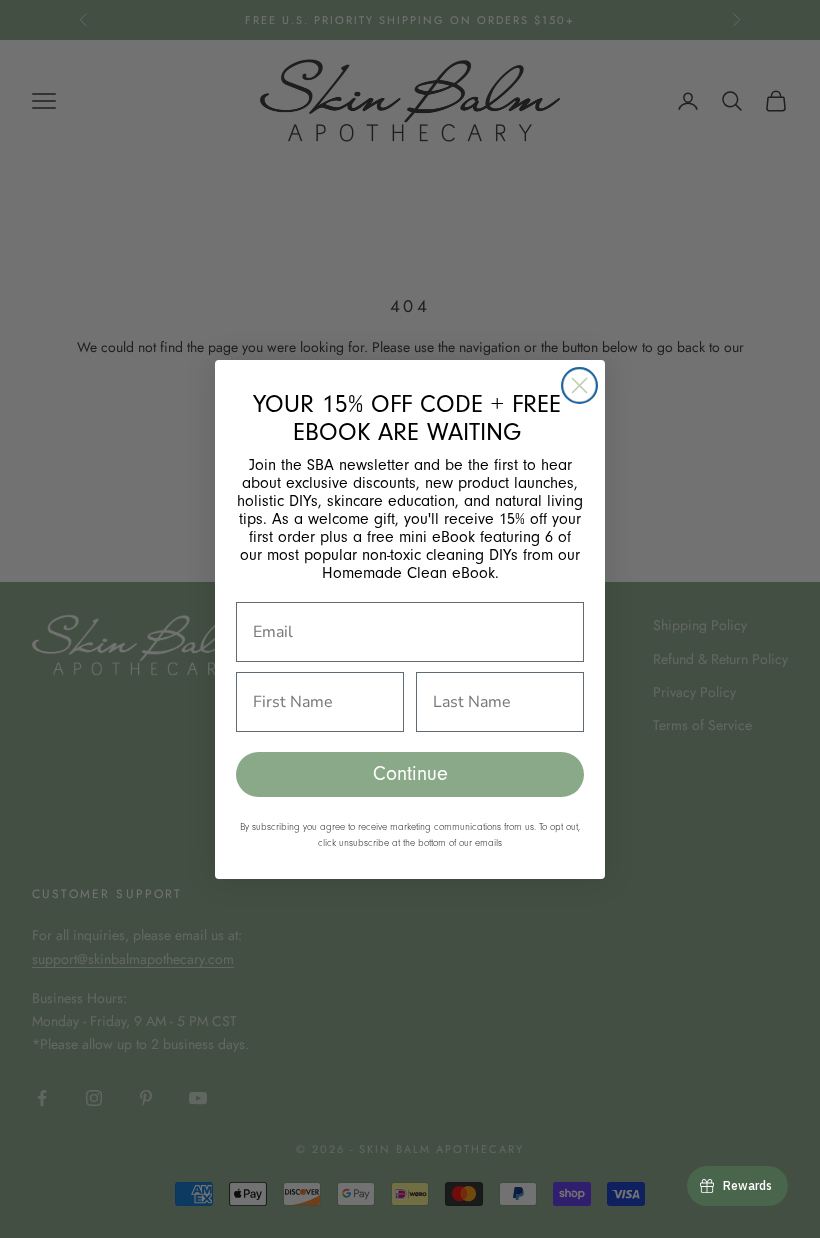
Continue (410, 774)
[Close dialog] (579, 385)
